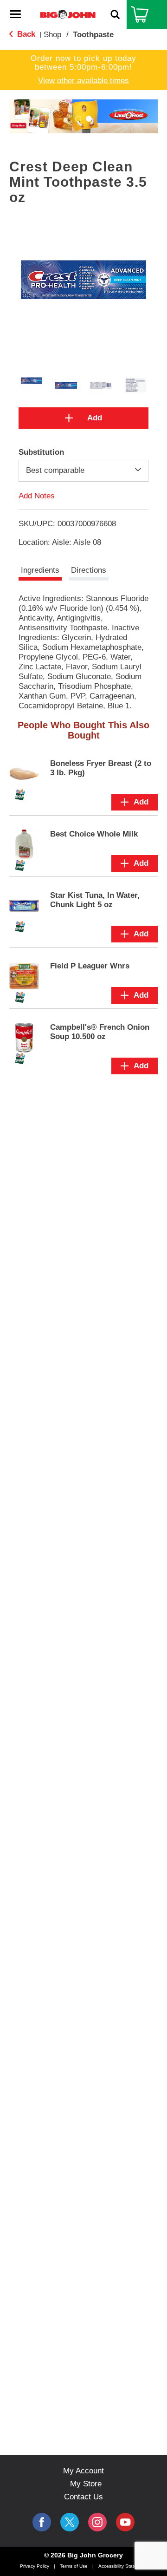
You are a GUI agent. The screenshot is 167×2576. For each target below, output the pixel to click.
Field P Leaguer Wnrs (90, 966)
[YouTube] (97, 2522)
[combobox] (83, 471)
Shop (52, 35)
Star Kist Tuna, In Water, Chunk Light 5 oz (95, 900)
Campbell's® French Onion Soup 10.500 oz (100, 1032)
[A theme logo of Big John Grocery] (68, 14)
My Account (83, 2471)
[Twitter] (70, 2522)
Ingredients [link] (40, 570)
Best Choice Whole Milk (94, 834)
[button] (78, 119)
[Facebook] (42, 2522)
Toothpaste (93, 35)
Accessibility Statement (123, 2566)
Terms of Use (74, 2566)
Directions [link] (89, 570)
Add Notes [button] (37, 495)
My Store (86, 2484)
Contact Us (83, 2497)
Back (25, 34)
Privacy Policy (35, 2566)
